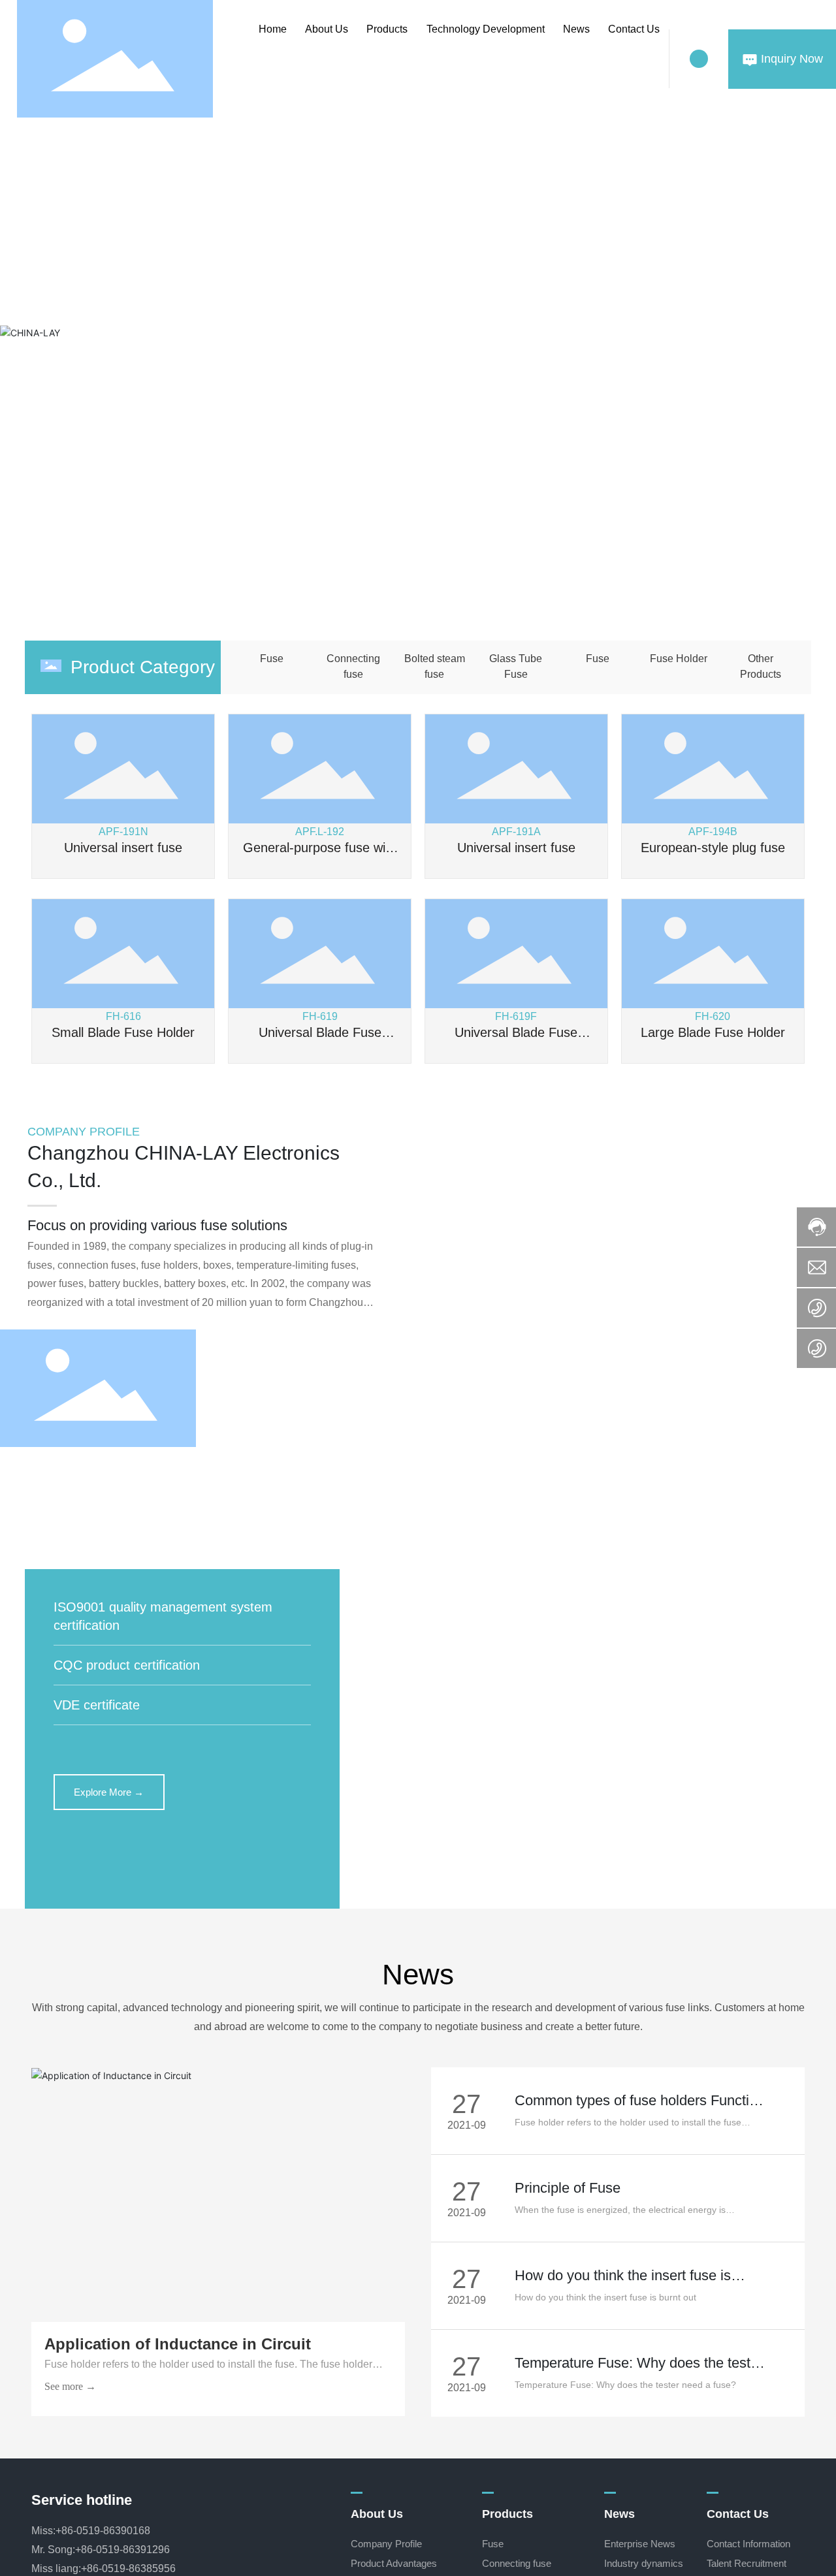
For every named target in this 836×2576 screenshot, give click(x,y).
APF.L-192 (320, 832)
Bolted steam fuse (435, 666)
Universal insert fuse (123, 848)
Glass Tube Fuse (516, 666)
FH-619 (320, 1016)
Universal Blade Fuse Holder (320, 1040)
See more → (70, 2386)
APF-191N (123, 832)
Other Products (761, 666)
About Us (327, 29)
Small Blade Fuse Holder (123, 1032)
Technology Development (486, 29)
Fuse (272, 659)
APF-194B (713, 832)
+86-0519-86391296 (122, 2550)
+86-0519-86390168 (103, 2531)
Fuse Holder (679, 659)
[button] (432, 583)
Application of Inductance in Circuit (178, 2344)
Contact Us (634, 29)
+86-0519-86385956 (128, 2568)
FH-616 (123, 1016)
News (576, 29)
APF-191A (516, 832)
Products (387, 29)
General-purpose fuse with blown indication (320, 855)
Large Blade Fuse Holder (713, 1032)
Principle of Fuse (568, 2188)
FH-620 (713, 1016)
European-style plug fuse (713, 848)
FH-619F (516, 1016)
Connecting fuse (353, 666)
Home (273, 29)
